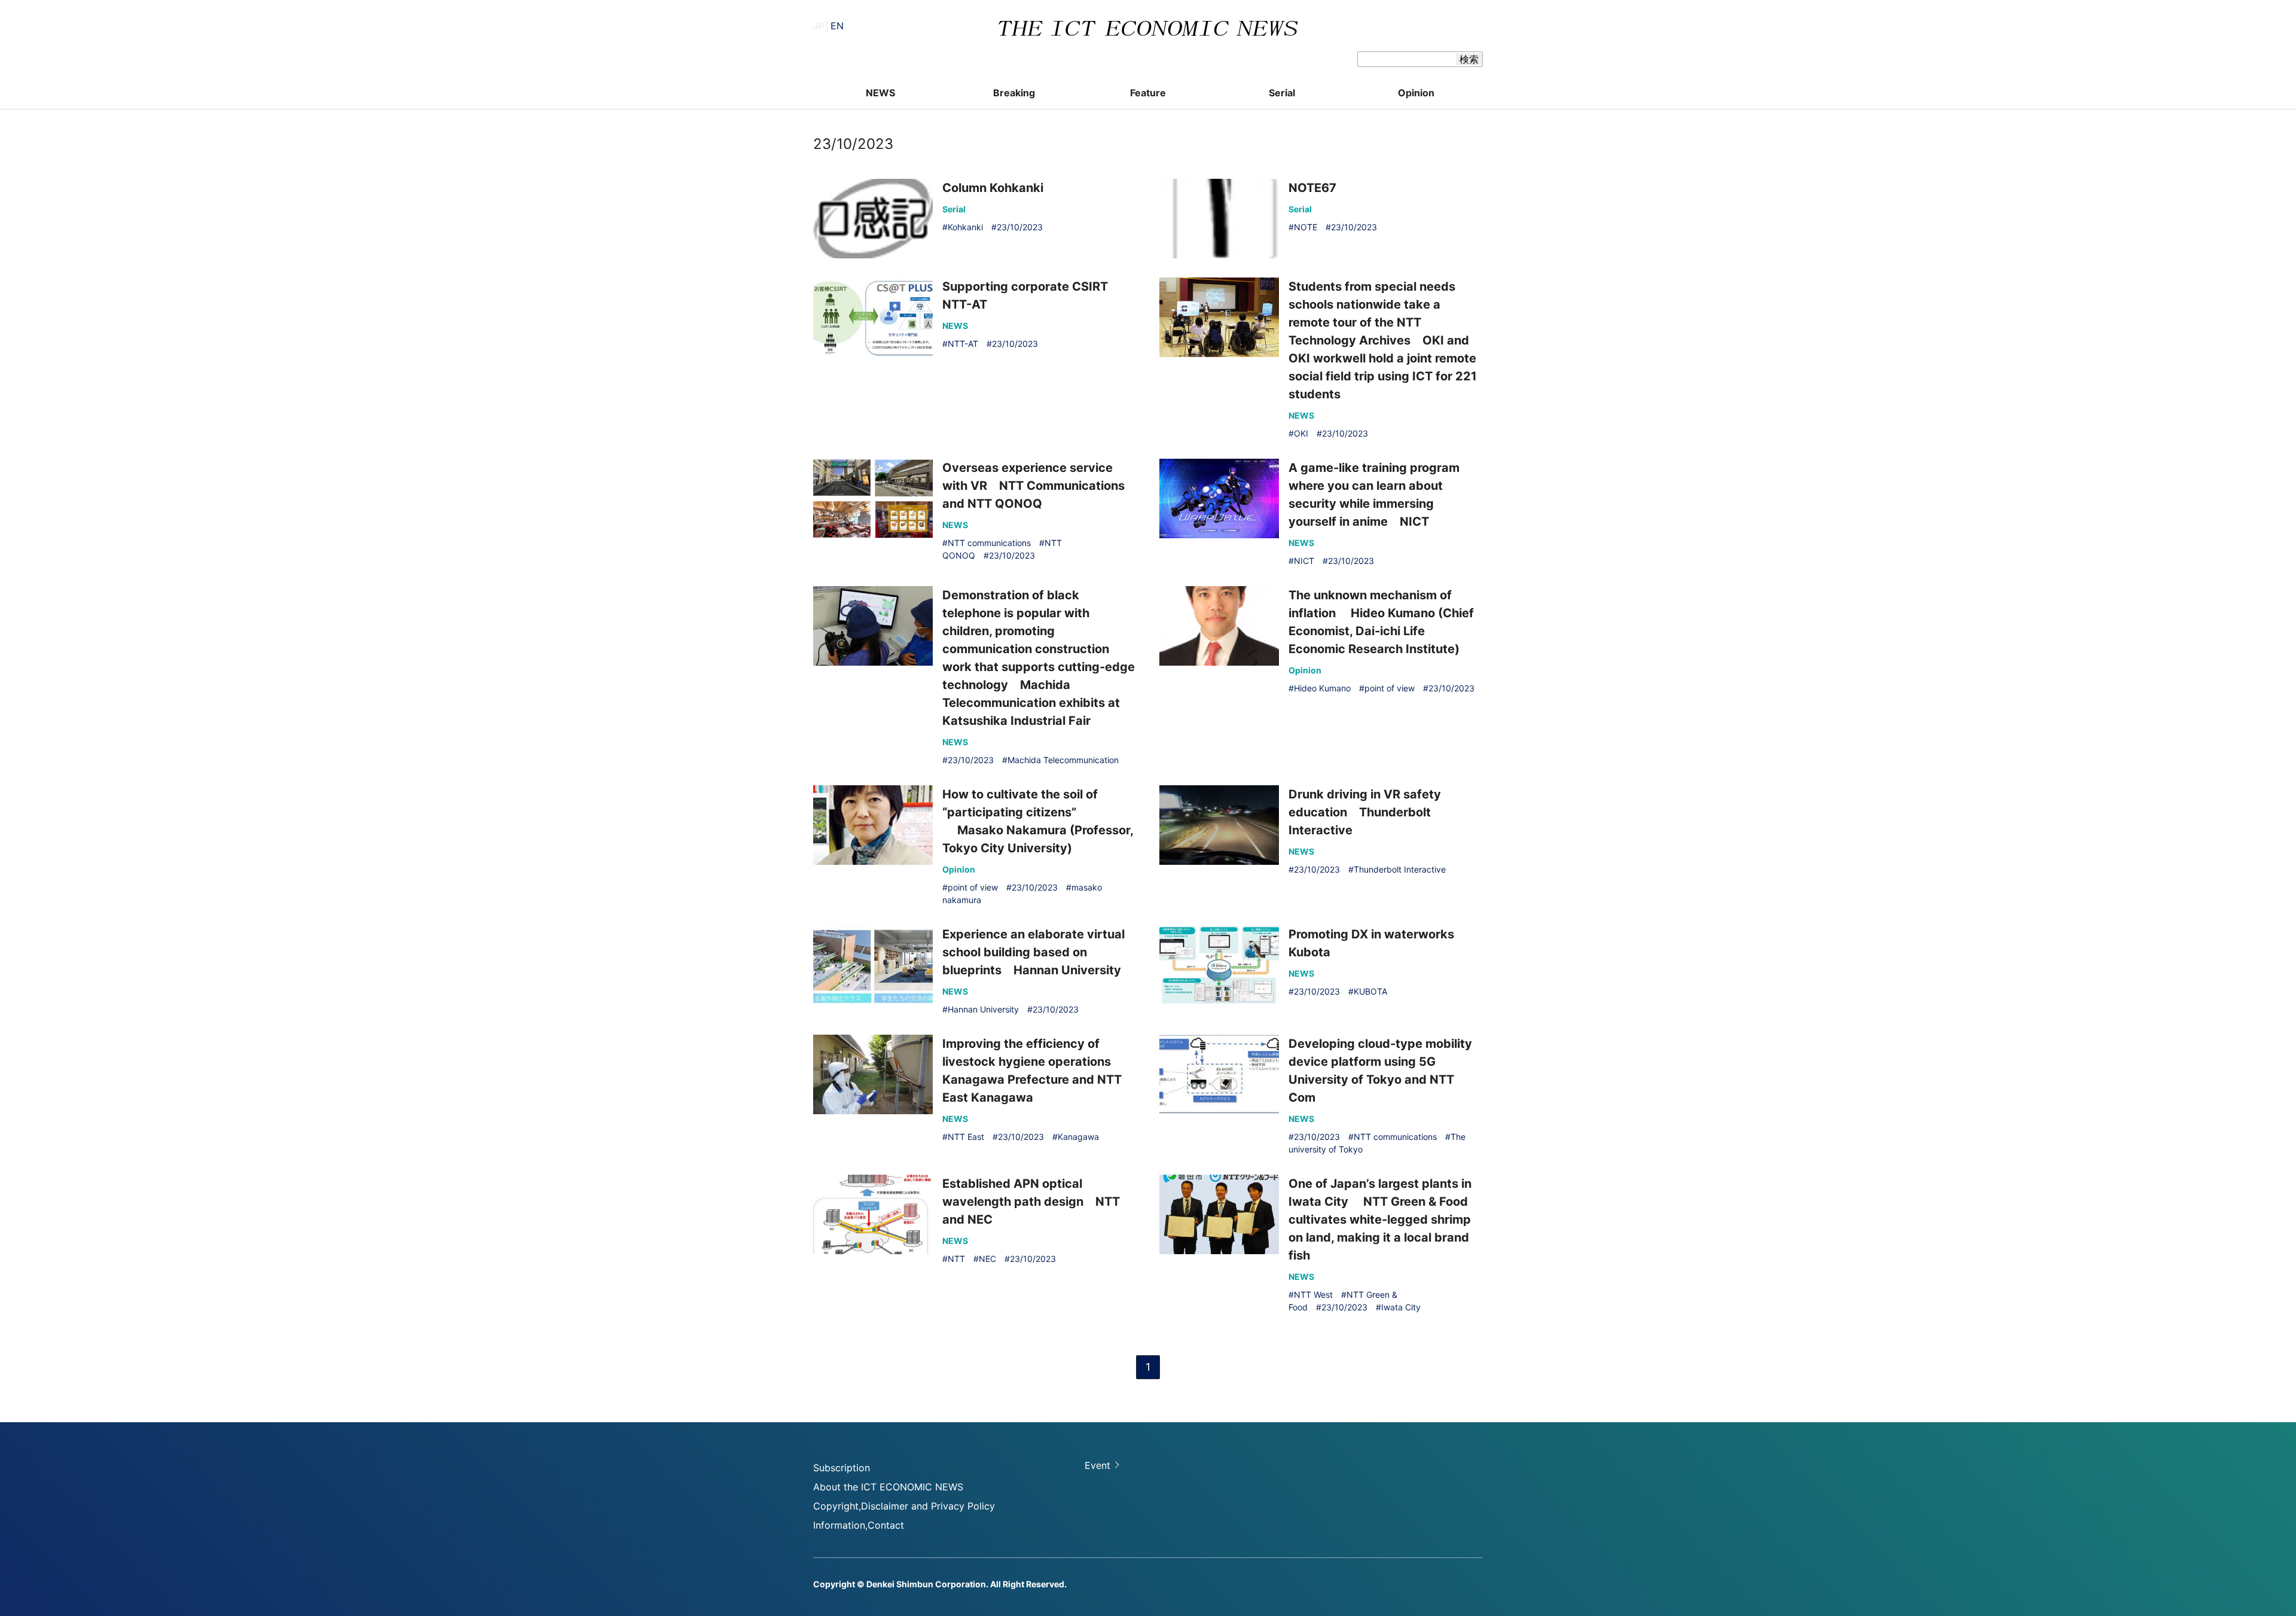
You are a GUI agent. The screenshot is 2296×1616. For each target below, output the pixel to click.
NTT (956, 1259)
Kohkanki (965, 227)
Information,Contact (859, 1525)
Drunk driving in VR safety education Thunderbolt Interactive (1365, 812)
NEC (987, 1259)
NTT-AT (963, 344)
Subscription (842, 1468)
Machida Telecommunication (1063, 760)
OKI (1301, 433)
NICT (1304, 561)
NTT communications (989, 543)
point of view (1390, 688)
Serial (1282, 93)
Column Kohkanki (993, 188)
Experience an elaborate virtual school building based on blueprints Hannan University (1033, 952)
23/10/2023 (1020, 227)
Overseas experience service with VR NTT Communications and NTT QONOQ (1033, 486)
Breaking (1014, 93)
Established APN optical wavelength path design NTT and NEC (1031, 1202)
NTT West (1313, 1295)
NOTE (1306, 227)
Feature (1148, 93)
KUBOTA (1370, 991)
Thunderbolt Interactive (1400, 869)
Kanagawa (1078, 1137)
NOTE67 (1312, 188)
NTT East (966, 1137)
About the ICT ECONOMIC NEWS (888, 1487)
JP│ (828, 26)
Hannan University (983, 1009)
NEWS (880, 93)
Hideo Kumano (1322, 688)
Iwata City (1401, 1307)
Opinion (1416, 93)
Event (1097, 1465)
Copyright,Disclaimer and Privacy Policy (904, 1506)
